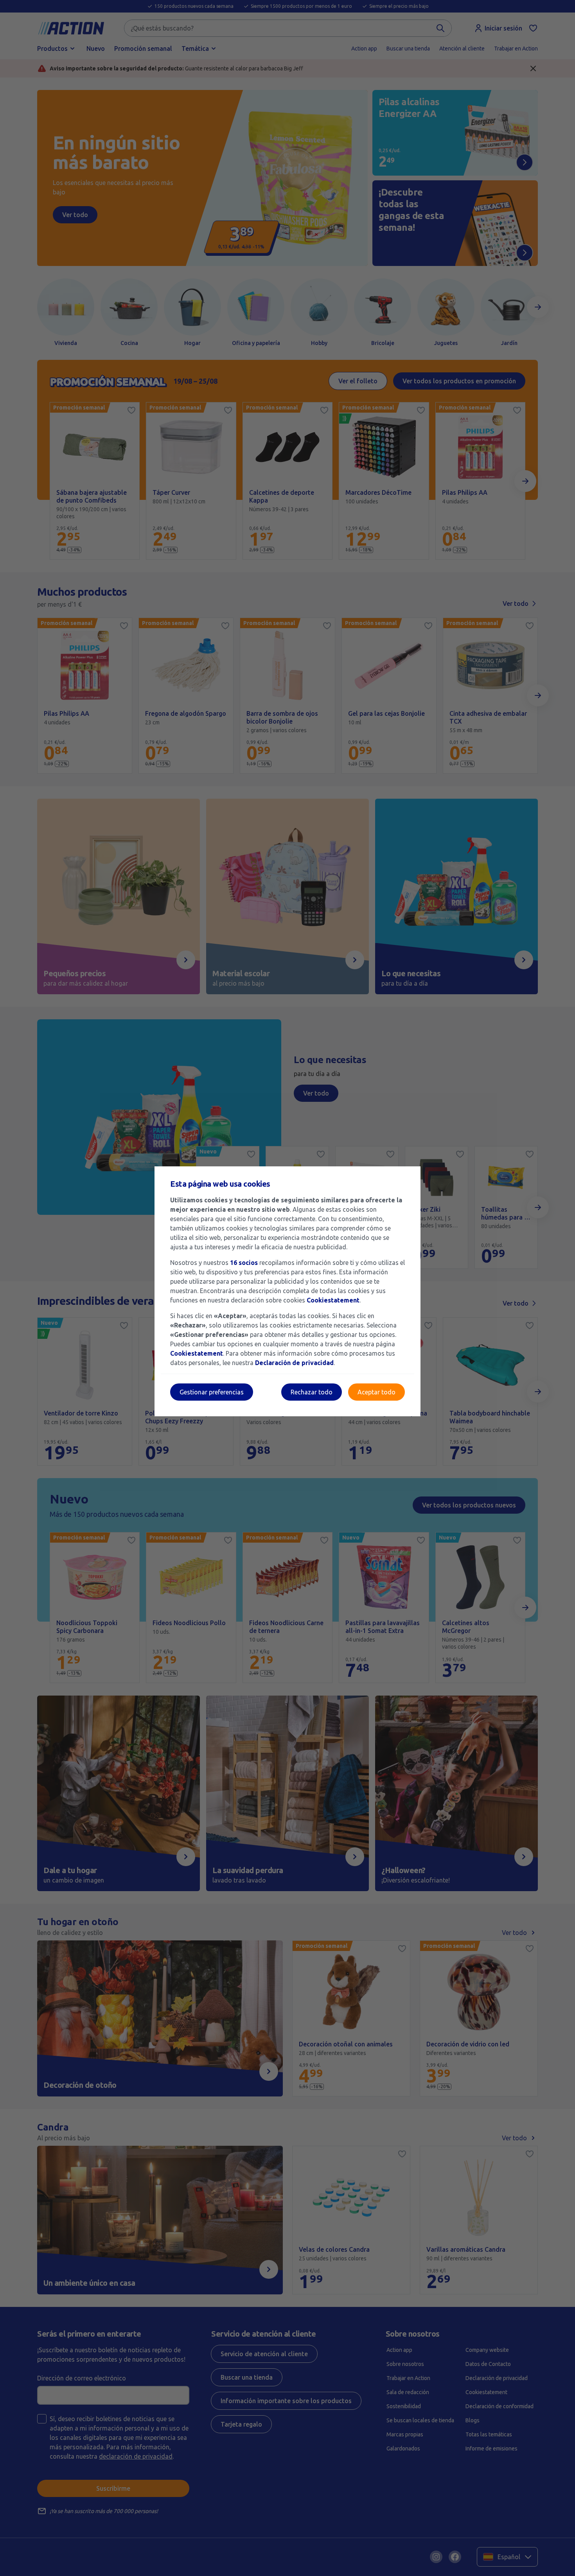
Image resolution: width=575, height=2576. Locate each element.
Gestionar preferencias (212, 1392)
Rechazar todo (312, 1392)
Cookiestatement (333, 1300)
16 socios (244, 1263)
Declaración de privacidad (294, 1363)
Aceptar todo (376, 1392)
